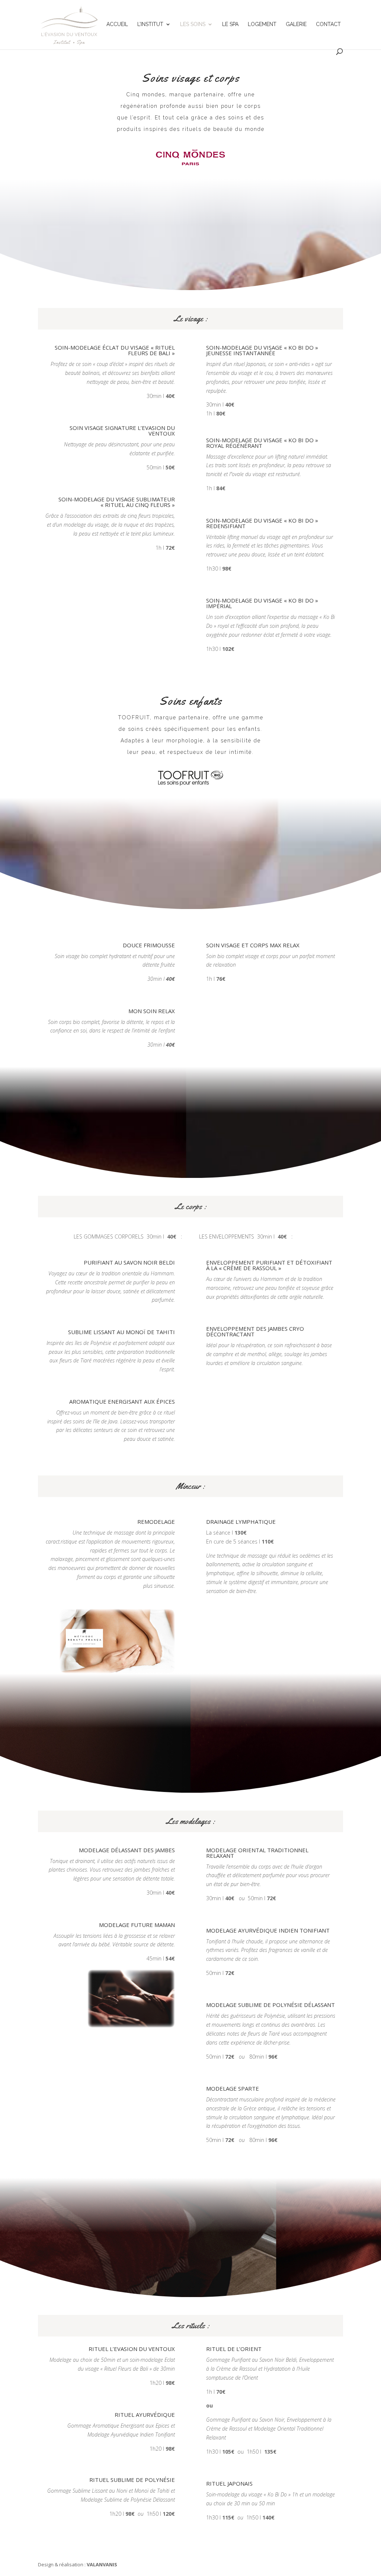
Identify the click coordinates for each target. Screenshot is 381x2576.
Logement (262, 24)
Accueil (117, 24)
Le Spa (230, 24)
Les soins (193, 24)
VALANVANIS (102, 2564)
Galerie (296, 24)
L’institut (150, 24)
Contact (328, 24)
